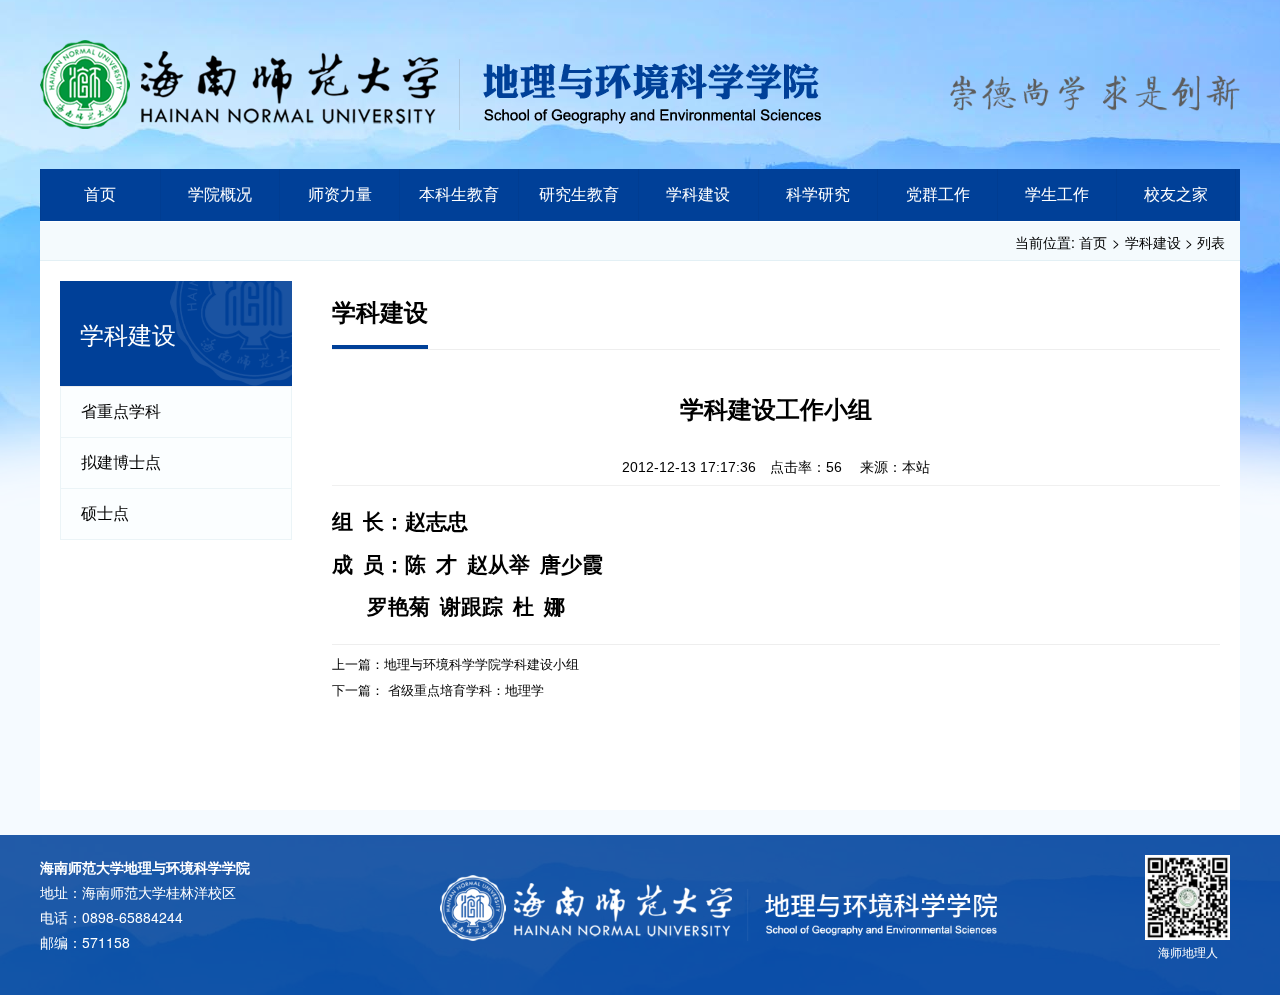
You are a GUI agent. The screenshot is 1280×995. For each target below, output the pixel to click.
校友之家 (1176, 194)
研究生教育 (579, 194)
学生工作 (1057, 194)
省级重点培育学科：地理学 (466, 689)
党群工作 (938, 194)
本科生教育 (459, 194)
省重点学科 (121, 411)
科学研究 (818, 194)
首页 (100, 194)
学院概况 (220, 194)
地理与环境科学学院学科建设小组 (481, 663)
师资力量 (340, 194)
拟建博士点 (121, 462)
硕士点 (105, 513)
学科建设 (698, 194)
